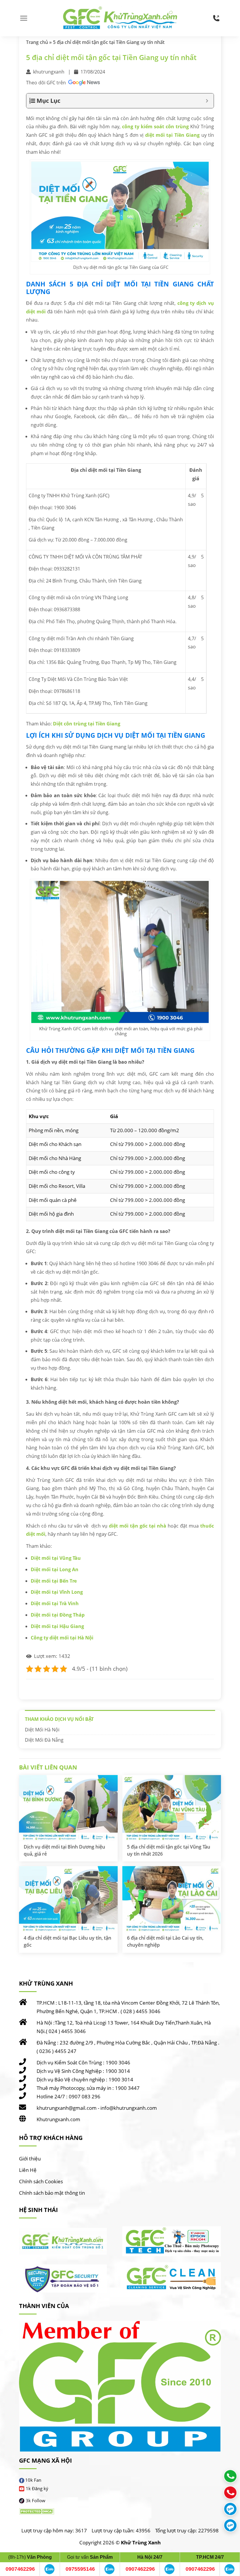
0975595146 (80, 2569)
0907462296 (20, 2569)
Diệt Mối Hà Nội (42, 1730)
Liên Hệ (28, 2170)
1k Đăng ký (37, 2488)
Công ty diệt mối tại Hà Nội (62, 1638)
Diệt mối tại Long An (55, 1569)
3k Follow (36, 2500)
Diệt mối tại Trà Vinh (55, 1603)
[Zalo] (49, 2569)
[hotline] (216, 18)
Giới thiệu (30, 2159)
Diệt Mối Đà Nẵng (44, 1740)
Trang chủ (37, 42)
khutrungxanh (49, 72)
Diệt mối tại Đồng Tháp (58, 1615)
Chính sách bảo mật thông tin (52, 2193)
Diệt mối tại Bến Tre (54, 1581)
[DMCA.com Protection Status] (37, 2511)
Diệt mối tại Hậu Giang (57, 1626)
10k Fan (33, 2480)
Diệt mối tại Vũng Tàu (56, 1558)
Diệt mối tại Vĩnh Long (57, 1592)
